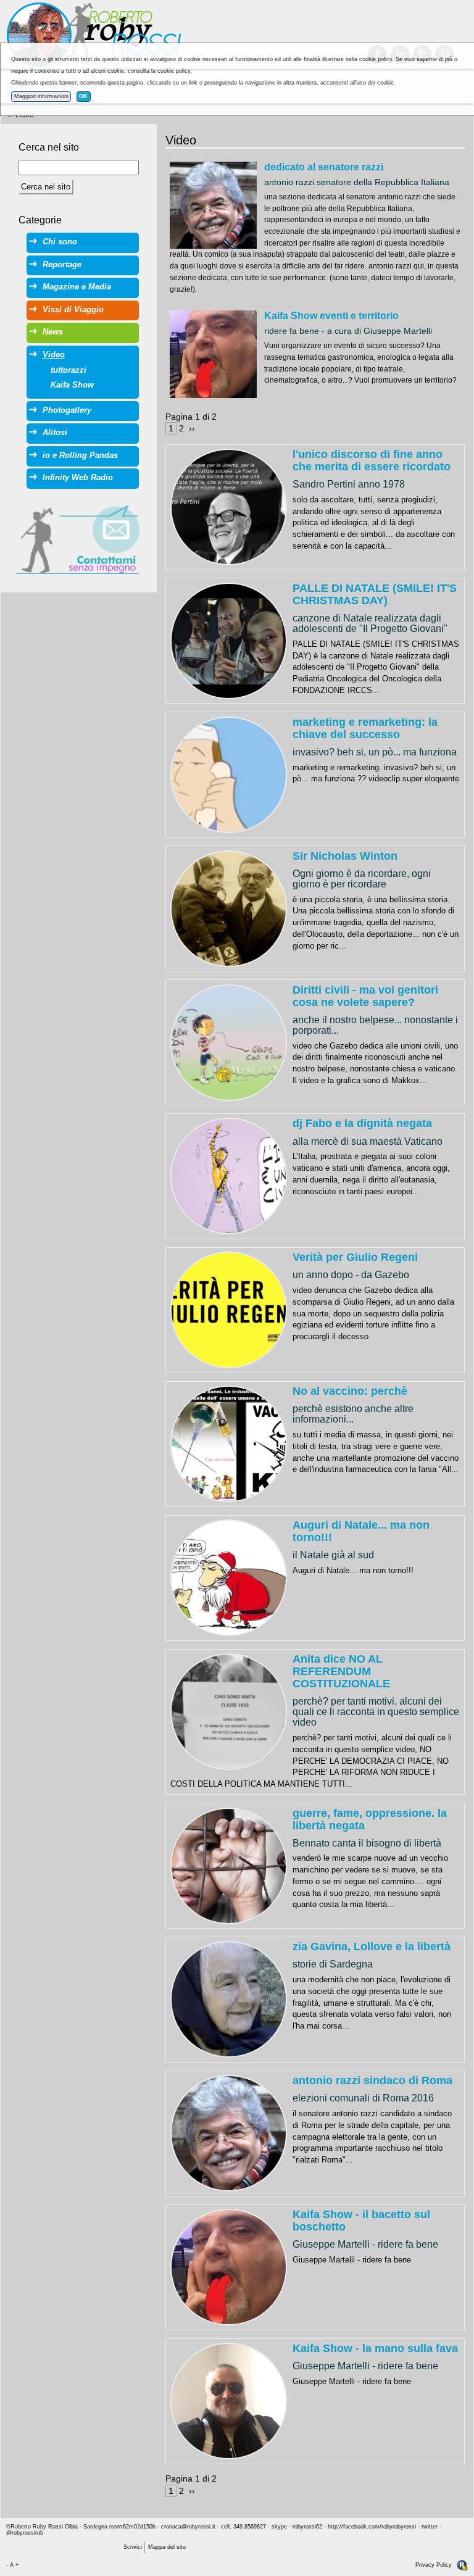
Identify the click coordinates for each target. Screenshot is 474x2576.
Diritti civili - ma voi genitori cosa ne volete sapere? (365, 996)
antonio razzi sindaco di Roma (372, 2080)
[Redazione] (462, 2565)
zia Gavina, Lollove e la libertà (372, 1947)
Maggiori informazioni (41, 96)
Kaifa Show (72, 385)
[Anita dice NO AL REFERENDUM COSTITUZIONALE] (229, 1711)
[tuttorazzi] (213, 205)
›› (192, 428)
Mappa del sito (167, 2547)
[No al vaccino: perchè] (229, 1443)
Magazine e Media (77, 287)
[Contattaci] (78, 539)
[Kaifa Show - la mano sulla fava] (229, 2400)
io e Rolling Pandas (80, 455)
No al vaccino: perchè (350, 1391)
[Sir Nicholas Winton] (229, 908)
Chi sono (60, 242)
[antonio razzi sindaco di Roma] (229, 2133)
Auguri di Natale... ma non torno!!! (361, 1531)
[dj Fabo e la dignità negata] (229, 1175)
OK (83, 96)
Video (54, 355)
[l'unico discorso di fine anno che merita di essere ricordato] (229, 506)
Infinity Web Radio (78, 477)
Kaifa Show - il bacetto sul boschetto (361, 2221)
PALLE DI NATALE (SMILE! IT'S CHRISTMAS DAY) (375, 594)
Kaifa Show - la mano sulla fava (375, 2348)
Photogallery (67, 410)
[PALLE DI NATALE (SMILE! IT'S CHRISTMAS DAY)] (229, 640)
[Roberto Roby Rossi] (93, 35)
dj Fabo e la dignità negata (362, 1123)
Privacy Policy (434, 2565)
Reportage (62, 264)
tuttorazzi (69, 370)
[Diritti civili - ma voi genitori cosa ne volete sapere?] (229, 1042)
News (53, 332)
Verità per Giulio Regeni (355, 1257)
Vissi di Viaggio (73, 310)
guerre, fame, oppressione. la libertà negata (370, 1819)
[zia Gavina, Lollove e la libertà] (229, 1999)
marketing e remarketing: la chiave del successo (365, 728)
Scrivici (133, 2547)
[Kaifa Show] (213, 354)
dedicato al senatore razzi (324, 167)
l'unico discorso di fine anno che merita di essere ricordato (372, 460)
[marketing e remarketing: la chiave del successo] (229, 774)
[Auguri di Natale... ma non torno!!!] (229, 1577)
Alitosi (55, 432)
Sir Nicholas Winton (345, 856)
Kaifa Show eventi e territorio (331, 315)
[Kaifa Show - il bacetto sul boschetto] (229, 2266)
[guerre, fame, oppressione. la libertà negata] (229, 1865)
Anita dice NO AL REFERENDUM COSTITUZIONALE (341, 1671)
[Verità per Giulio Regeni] (229, 1309)
